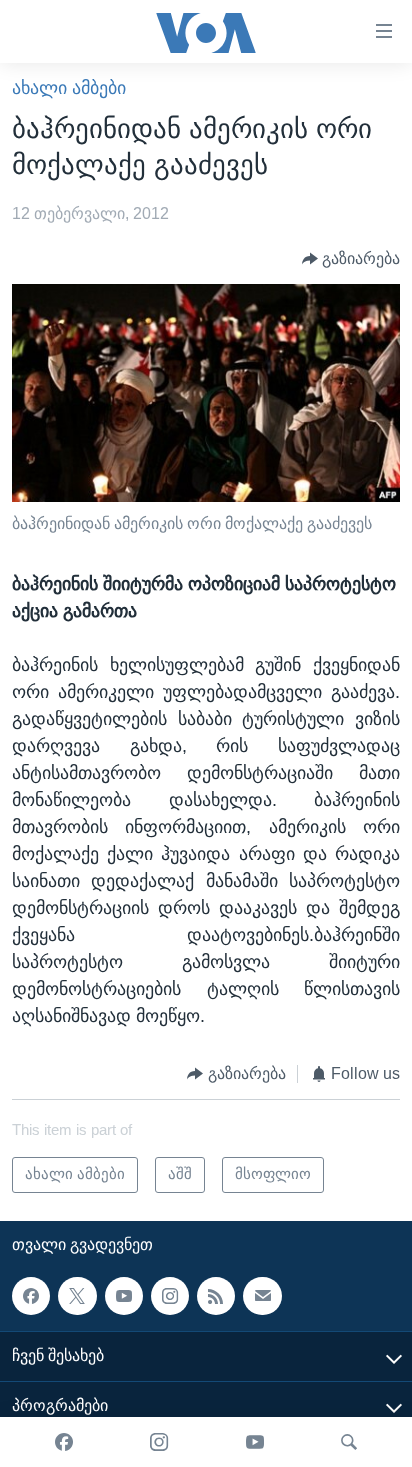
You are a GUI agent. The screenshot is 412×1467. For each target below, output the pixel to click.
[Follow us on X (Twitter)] (77, 1296)
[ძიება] (349, 1442)
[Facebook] (64, 1442)
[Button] (351, 258)
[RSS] (216, 1296)
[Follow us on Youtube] (124, 1296)
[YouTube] (255, 1442)
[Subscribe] (262, 1296)
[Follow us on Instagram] (170, 1296)
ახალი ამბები (69, 88)
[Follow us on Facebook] (31, 1296)
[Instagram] (159, 1442)
